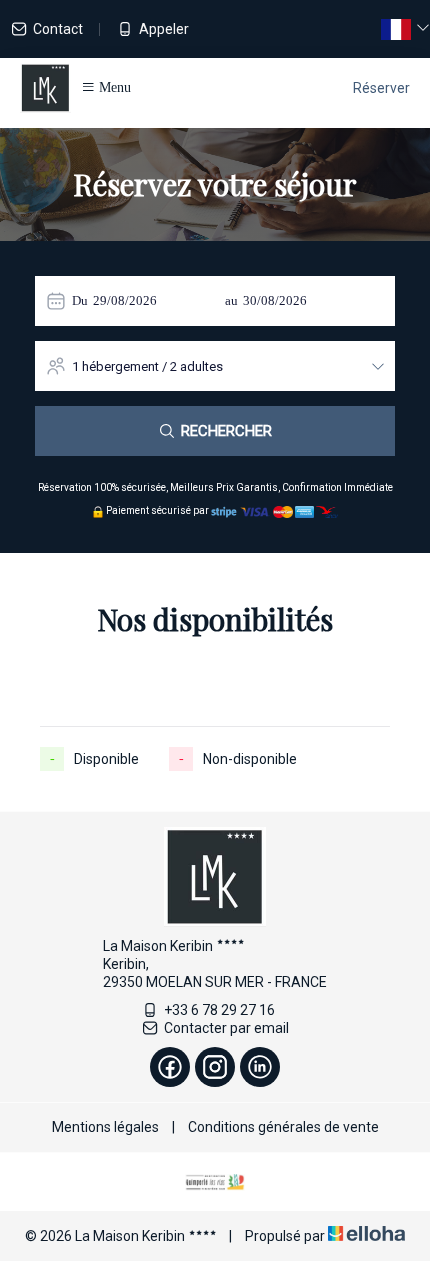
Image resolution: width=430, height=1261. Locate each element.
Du (80, 300)
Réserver (381, 88)
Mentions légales (105, 1127)
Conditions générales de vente (283, 1127)
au (231, 300)
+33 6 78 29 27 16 (219, 1010)
